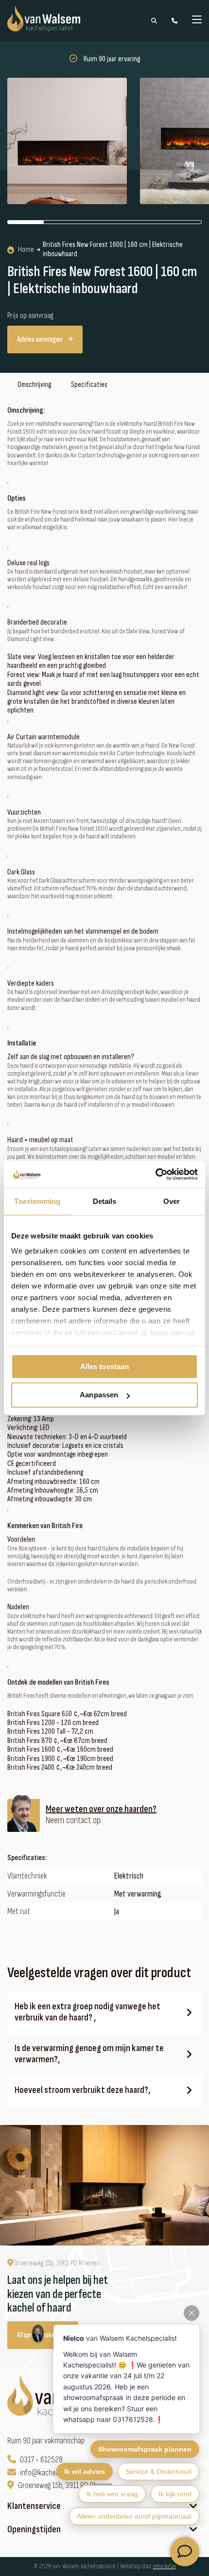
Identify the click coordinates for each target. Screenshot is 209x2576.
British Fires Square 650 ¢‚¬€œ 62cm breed (67, 1714)
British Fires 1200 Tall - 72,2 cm (50, 1732)
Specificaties (89, 385)
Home (26, 250)
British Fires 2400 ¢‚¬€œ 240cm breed (60, 1768)
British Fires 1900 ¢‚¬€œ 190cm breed (60, 1759)
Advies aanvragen (40, 339)
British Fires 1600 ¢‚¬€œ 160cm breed (60, 1750)
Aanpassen (99, 1395)
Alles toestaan (104, 1366)
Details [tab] (105, 1201)
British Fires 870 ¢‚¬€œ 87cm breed (57, 1741)
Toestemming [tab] (37, 1201)
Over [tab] (172, 1201)
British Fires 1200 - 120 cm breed (53, 1723)
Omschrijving (34, 385)
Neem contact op (73, 1820)
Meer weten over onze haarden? (101, 1809)
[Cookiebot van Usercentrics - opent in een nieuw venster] (155, 1174)
